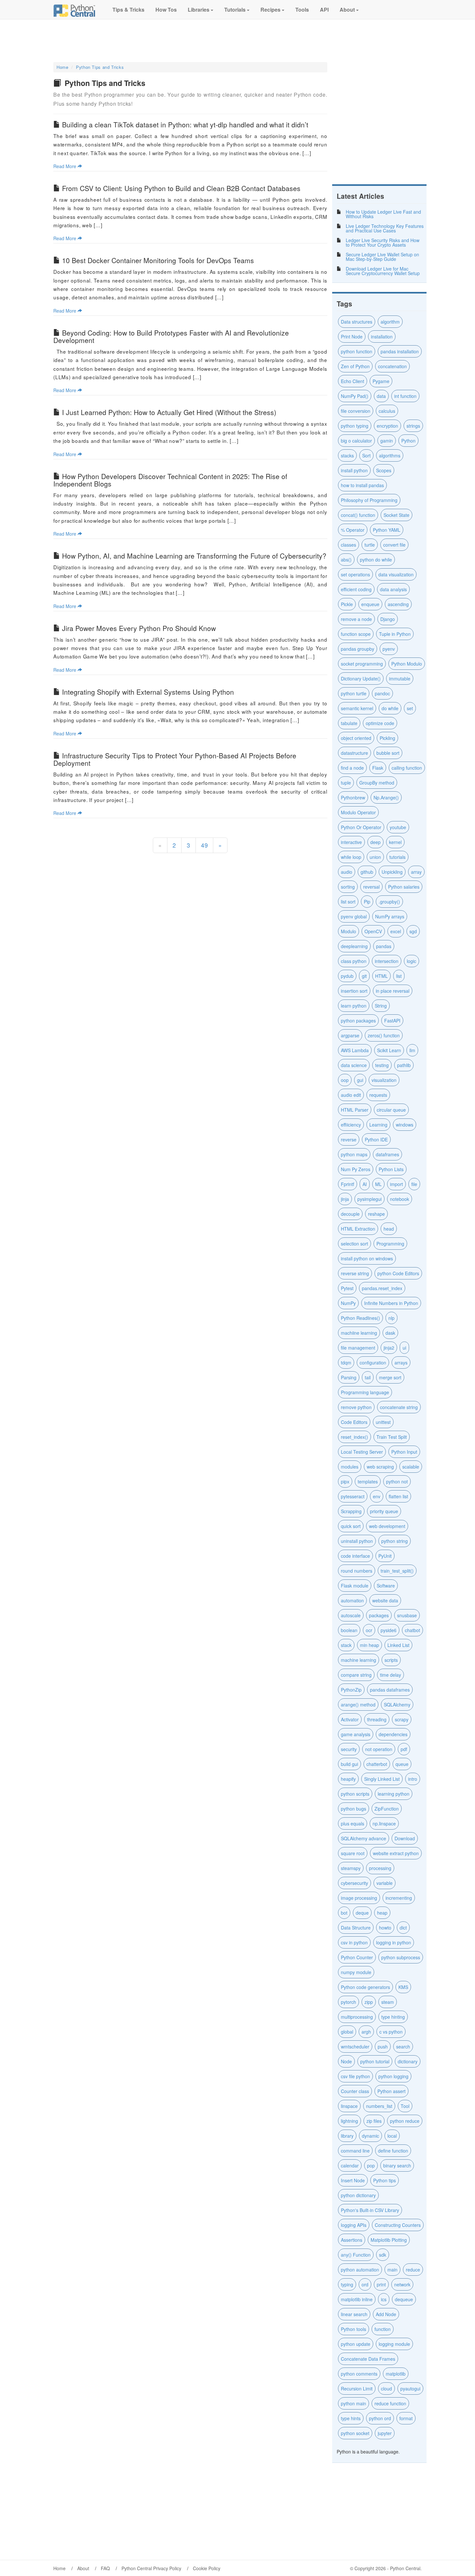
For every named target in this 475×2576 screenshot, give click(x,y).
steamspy (351, 1868)
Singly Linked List (382, 1779)
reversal (371, 887)
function (383, 2329)
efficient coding (356, 589)
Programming (390, 1244)
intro (413, 1779)
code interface (355, 1556)
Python (408, 441)
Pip (367, 902)
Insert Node (353, 2180)
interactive (351, 842)
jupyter (385, 2433)
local (392, 2136)
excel (396, 931)
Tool (405, 2106)
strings (413, 426)
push (383, 2047)
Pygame (381, 381)
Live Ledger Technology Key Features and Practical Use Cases (385, 228)
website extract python (396, 1853)
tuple (346, 783)
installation (382, 337)
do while (390, 708)
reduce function (390, 2403)
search (403, 2047)
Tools (301, 10)
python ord (380, 2418)
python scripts (355, 1794)
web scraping (380, 1467)
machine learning (359, 1660)
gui (360, 1080)
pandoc (382, 693)
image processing (359, 1898)
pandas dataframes (390, 1690)
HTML (381, 976)
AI (365, 1184)
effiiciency (351, 1125)
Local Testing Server (362, 1452)
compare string (356, 1675)
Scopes (384, 470)
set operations (355, 574)
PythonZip (351, 1690)
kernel (395, 842)
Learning (378, 1125)
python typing (355, 426)
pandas (384, 946)
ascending (398, 604)
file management (358, 1348)
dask (390, 1333)
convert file (394, 545)
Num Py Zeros (356, 1169)
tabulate (349, 723)
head (389, 1229)
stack (346, 1645)
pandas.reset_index (382, 1288)
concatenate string (399, 1407)
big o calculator (356, 441)
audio (347, 872)
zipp (369, 2002)
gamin (387, 441)
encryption (387, 426)
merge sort (390, 1377)
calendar (350, 2165)
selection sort (354, 1244)
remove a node (356, 619)
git (364, 976)
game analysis (356, 1734)
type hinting (393, 2017)
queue (402, 1764)
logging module (394, 2344)
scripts (391, 1660)
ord (365, 2284)
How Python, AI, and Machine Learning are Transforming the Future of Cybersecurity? (194, 556)
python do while (376, 560)
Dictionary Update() (361, 679)
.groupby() (389, 902)
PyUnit (385, 1556)
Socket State (396, 515)
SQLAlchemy (397, 1705)
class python (354, 961)
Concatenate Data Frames (368, 2359)
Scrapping (351, 1511)
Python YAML (387, 530)
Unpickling (392, 872)
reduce (413, 2270)
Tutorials (235, 10)
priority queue (384, 1511)
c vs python (391, 2032)
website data (385, 1600)
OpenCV (373, 931)
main (392, 2270)
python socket (355, 2433)
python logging (393, 2076)
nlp (391, 1318)
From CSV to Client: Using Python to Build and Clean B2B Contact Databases (181, 188)
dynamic (370, 2136)
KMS (403, 1987)
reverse (349, 1139)
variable (385, 1883)
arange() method (358, 1705)
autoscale (351, 1615)
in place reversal (393, 991)
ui (404, 1348)
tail (368, 1377)
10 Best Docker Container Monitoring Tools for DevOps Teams (158, 260)
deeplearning (354, 946)
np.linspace (384, 1823)
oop (345, 1080)
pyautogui (410, 2389)
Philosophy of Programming (369, 500)
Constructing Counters (398, 2225)
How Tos (165, 10)
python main (354, 2403)
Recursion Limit (357, 2389)
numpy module (356, 1972)
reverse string (355, 1273)
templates (368, 1481)
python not (397, 1481)
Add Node (386, 2314)
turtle (370, 545)
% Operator (353, 530)
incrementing (399, 1898)
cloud (386, 2389)
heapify (348, 1779)
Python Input (404, 1452)
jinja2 (389, 1348)
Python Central (405, 2568)
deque (362, 1913)
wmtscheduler (355, 2047)
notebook (400, 1199)
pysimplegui (369, 1199)
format (406, 2418)
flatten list (398, 1496)
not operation (379, 1749)
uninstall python (357, 1541)
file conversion (356, 411)
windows (405, 1125)
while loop (351, 857)
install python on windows (367, 1258)
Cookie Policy (207, 2568)
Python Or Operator (361, 827)
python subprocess (401, 1957)
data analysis (393, 589)
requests (378, 1095)
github (367, 872)
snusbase (407, 1615)
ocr (369, 1630)
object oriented (356, 738)
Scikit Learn (389, 1050)
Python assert (391, 2091)
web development (387, 1526)
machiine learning (359, 1333)
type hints (351, 2418)
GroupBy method (377, 783)
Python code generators (365, 1987)
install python (354, 470)
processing (380, 1868)
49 (205, 845)
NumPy (348, 1303)
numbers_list (379, 2106)
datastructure (354, 753)
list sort (348, 902)
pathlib (404, 1065)
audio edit (351, 1095)
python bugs (354, 1809)
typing (347, 2284)
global (347, 2032)
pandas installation (400, 351)
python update (356, 2344)
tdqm (346, 1363)
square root (353, 1853)
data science (354, 1065)
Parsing (349, 1377)
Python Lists (391, 1169)
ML (378, 1184)
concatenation (392, 366)
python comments (359, 2374)
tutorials (397, 857)
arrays (401, 1363)
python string (395, 1541)
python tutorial (375, 2061)
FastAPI (392, 1021)
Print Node (352, 337)
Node (346, 2061)
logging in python (394, 1942)
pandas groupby (358, 649)
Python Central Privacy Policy (151, 2568)
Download (405, 1838)
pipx (345, 1481)
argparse (350, 1035)
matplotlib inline (357, 2299)
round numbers (357, 1571)
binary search (397, 2165)
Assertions (352, 2240)
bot (344, 1913)
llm (412, 1050)
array (416, 872)
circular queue (391, 1110)
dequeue (404, 2299)
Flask (378, 768)
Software (386, 1586)
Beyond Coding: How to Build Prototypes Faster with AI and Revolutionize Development (171, 336)
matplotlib (396, 2374)
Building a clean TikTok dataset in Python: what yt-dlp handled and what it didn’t (185, 124)
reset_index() (354, 1437)
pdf (404, 1749)
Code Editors (354, 1422)
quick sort (351, 1526)
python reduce (405, 2121)
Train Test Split (392, 1437)
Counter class (355, 2091)
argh (366, 2032)
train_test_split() (397, 1571)
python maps (354, 1154)
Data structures (357, 322)
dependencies (393, 1734)
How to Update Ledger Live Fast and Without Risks (383, 214)
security (349, 1749)
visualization (384, 1080)
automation (352, 1600)
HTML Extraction (358, 1229)
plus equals (353, 1823)
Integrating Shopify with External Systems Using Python (148, 692)
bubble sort (388, 753)
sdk (383, 2255)
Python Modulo (407, 664)
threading (377, 1719)
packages (379, 1615)
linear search (354, 2314)
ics (384, 2299)
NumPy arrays (390, 916)
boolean (349, 1630)
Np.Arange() (386, 797)
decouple (350, 1214)
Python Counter (357, 1957)
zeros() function (384, 1035)
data (381, 396)
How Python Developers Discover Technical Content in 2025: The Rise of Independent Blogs (170, 480)
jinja (345, 1199)
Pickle (347, 604)
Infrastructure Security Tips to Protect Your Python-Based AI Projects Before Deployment (175, 759)
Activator (350, 1719)
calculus (387, 411)
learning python (394, 1794)
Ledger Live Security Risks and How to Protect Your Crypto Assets (383, 242)
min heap (369, 1645)
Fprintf (348, 1184)
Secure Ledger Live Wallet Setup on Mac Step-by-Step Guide (382, 257)
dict (403, 1928)
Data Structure (356, 1928)
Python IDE (376, 1139)
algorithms (390, 455)
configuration (373, 1363)
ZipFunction (387, 1809)
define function (393, 2151)
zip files (374, 2121)
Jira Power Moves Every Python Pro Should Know (139, 628)
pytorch (348, 2002)
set (410, 708)
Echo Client (353, 381)
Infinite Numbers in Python (391, 1303)
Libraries (199, 10)
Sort (366, 455)
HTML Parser (355, 1110)
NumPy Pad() (355, 396)
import (396, 1184)
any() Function (356, 2255)
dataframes (387, 1154)
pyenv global (354, 916)
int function (405, 396)
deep (375, 842)
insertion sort (354, 991)
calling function (407, 768)
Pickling (387, 738)
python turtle (354, 693)
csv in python (354, 1942)
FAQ (105, 2568)
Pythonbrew (353, 797)
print (381, 2284)
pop (371, 2165)
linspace (349, 2106)
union (375, 857)
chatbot (412, 1630)
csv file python (355, 2076)
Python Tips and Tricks (100, 67)
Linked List (398, 1645)
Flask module (355, 1586)
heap (382, 1913)
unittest (383, 1422)
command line (355, 2151)
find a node (352, 768)
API (324, 10)
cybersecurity (354, 1883)
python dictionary (358, 2195)
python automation (360, 2270)
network (402, 2284)
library (347, 2136)
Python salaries (404, 887)
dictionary (408, 2061)
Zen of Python (355, 366)
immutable (400, 679)
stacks (347, 455)
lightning (349, 2121)
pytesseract (353, 1496)
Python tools (354, 2329)
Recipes (270, 10)
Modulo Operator (358, 812)
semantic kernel (357, 708)
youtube (398, 827)
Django (388, 619)
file (414, 1184)
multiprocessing (357, 2017)
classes (348, 545)
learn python (354, 1006)
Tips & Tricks (128, 10)
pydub (347, 976)
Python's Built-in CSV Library (370, 2210)
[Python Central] (74, 10)
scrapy (402, 1719)
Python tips (385, 2180)
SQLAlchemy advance (364, 1838)
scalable (411, 1467)
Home (63, 67)
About (347, 10)
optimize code (380, 723)
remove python (356, 1407)
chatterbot (377, 1764)
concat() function (358, 515)
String (381, 1006)
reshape (376, 1214)
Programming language (365, 1392)
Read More (65, 166)
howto (385, 1928)
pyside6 (389, 1630)
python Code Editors (398, 1273)
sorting (348, 887)
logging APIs (354, 2225)
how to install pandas (362, 485)
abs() (346, 560)
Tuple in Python (395, 634)
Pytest (347, 1288)
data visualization (396, 574)
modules (350, 1467)
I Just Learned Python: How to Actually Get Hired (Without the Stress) (169, 412)
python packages (358, 1021)
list (399, 976)
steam (388, 2002)
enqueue (370, 604)
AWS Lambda (355, 1050)
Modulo (348, 931)
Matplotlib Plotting (389, 2240)
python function (357, 351)
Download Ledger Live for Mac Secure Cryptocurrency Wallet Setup (383, 271)
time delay (391, 1675)
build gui (349, 1764)
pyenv (389, 649)
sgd (413, 931)
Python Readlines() (360, 1318)
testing (382, 1065)
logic (412, 961)
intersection (387, 961)
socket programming (362, 664)
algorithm (390, 322)
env (377, 1496)
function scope (356, 634)
